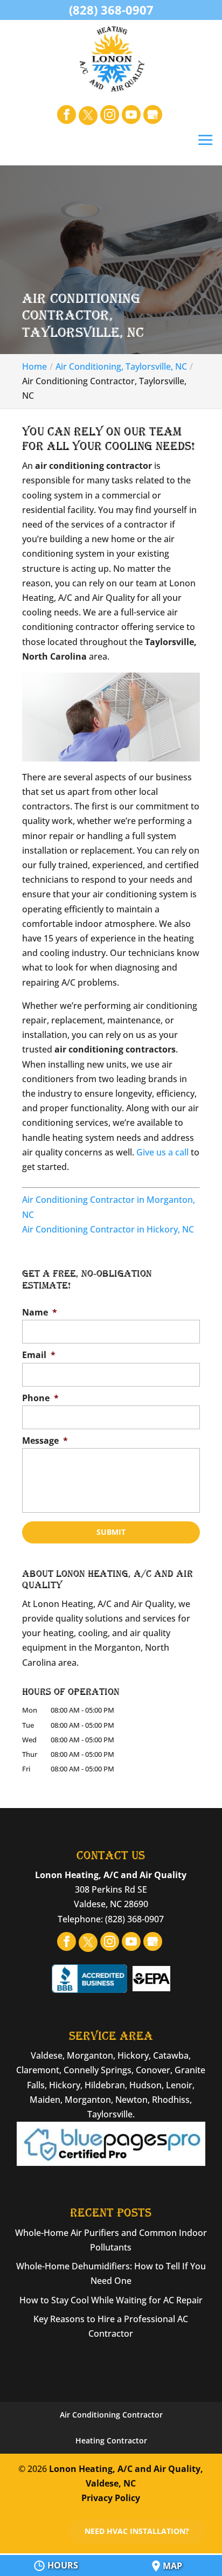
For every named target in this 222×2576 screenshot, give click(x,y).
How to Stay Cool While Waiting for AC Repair (111, 2300)
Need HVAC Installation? (137, 2531)
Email (39, 1355)
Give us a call (162, 1152)
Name (40, 1313)
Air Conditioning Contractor (111, 2415)
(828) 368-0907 (111, 10)
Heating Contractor (111, 2440)
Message (45, 1441)
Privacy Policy (111, 2498)
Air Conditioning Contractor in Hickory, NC (108, 1229)
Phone (40, 1398)
